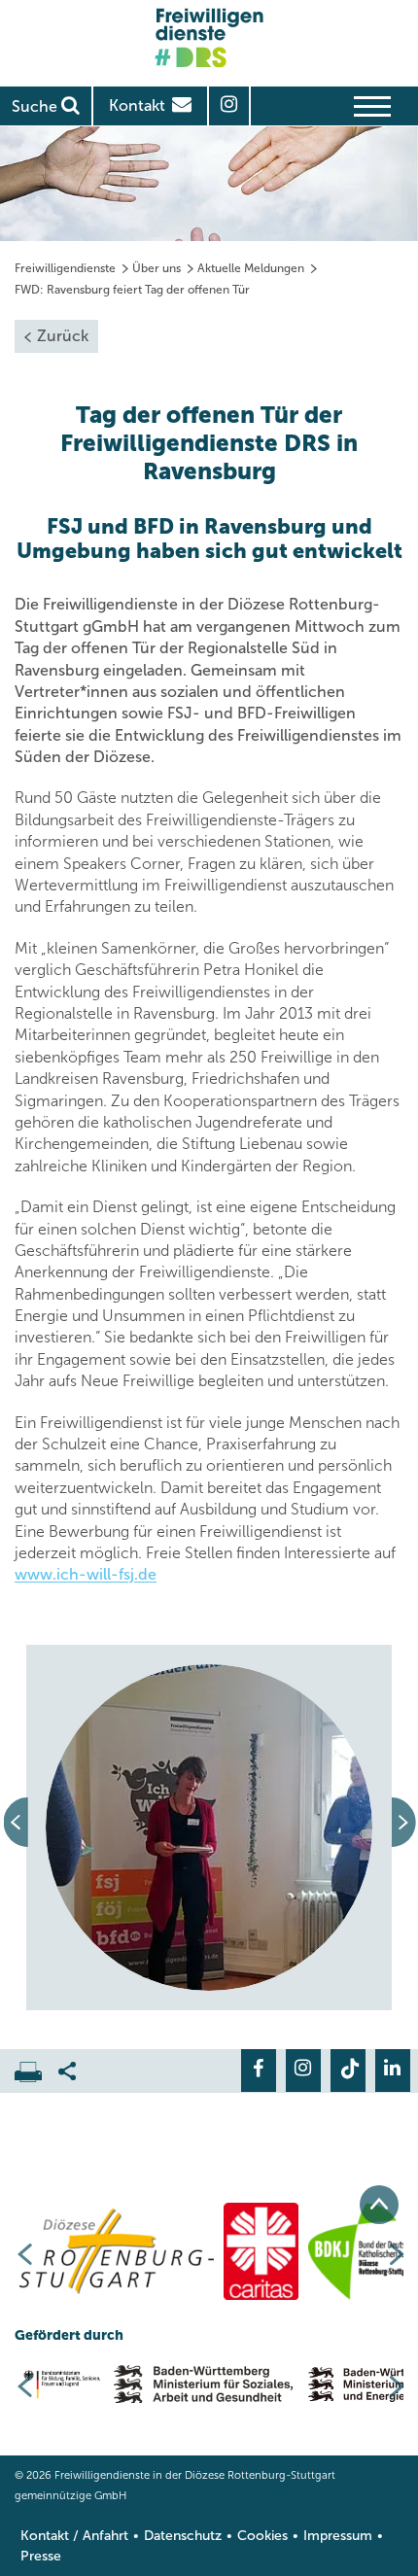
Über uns (157, 268)
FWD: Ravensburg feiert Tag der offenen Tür (132, 290)
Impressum (338, 2536)
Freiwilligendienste (65, 268)
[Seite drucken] (36, 2067)
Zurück (63, 336)
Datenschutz (183, 2536)
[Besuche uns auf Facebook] (259, 2071)
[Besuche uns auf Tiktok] (348, 2071)
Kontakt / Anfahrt (74, 2536)
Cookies (262, 2536)
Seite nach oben (379, 2205)
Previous (18, 1828)
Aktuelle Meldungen (251, 268)
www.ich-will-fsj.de (86, 1574)
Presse (41, 2556)
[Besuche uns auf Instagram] (303, 2071)
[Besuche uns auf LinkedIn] (393, 2071)
